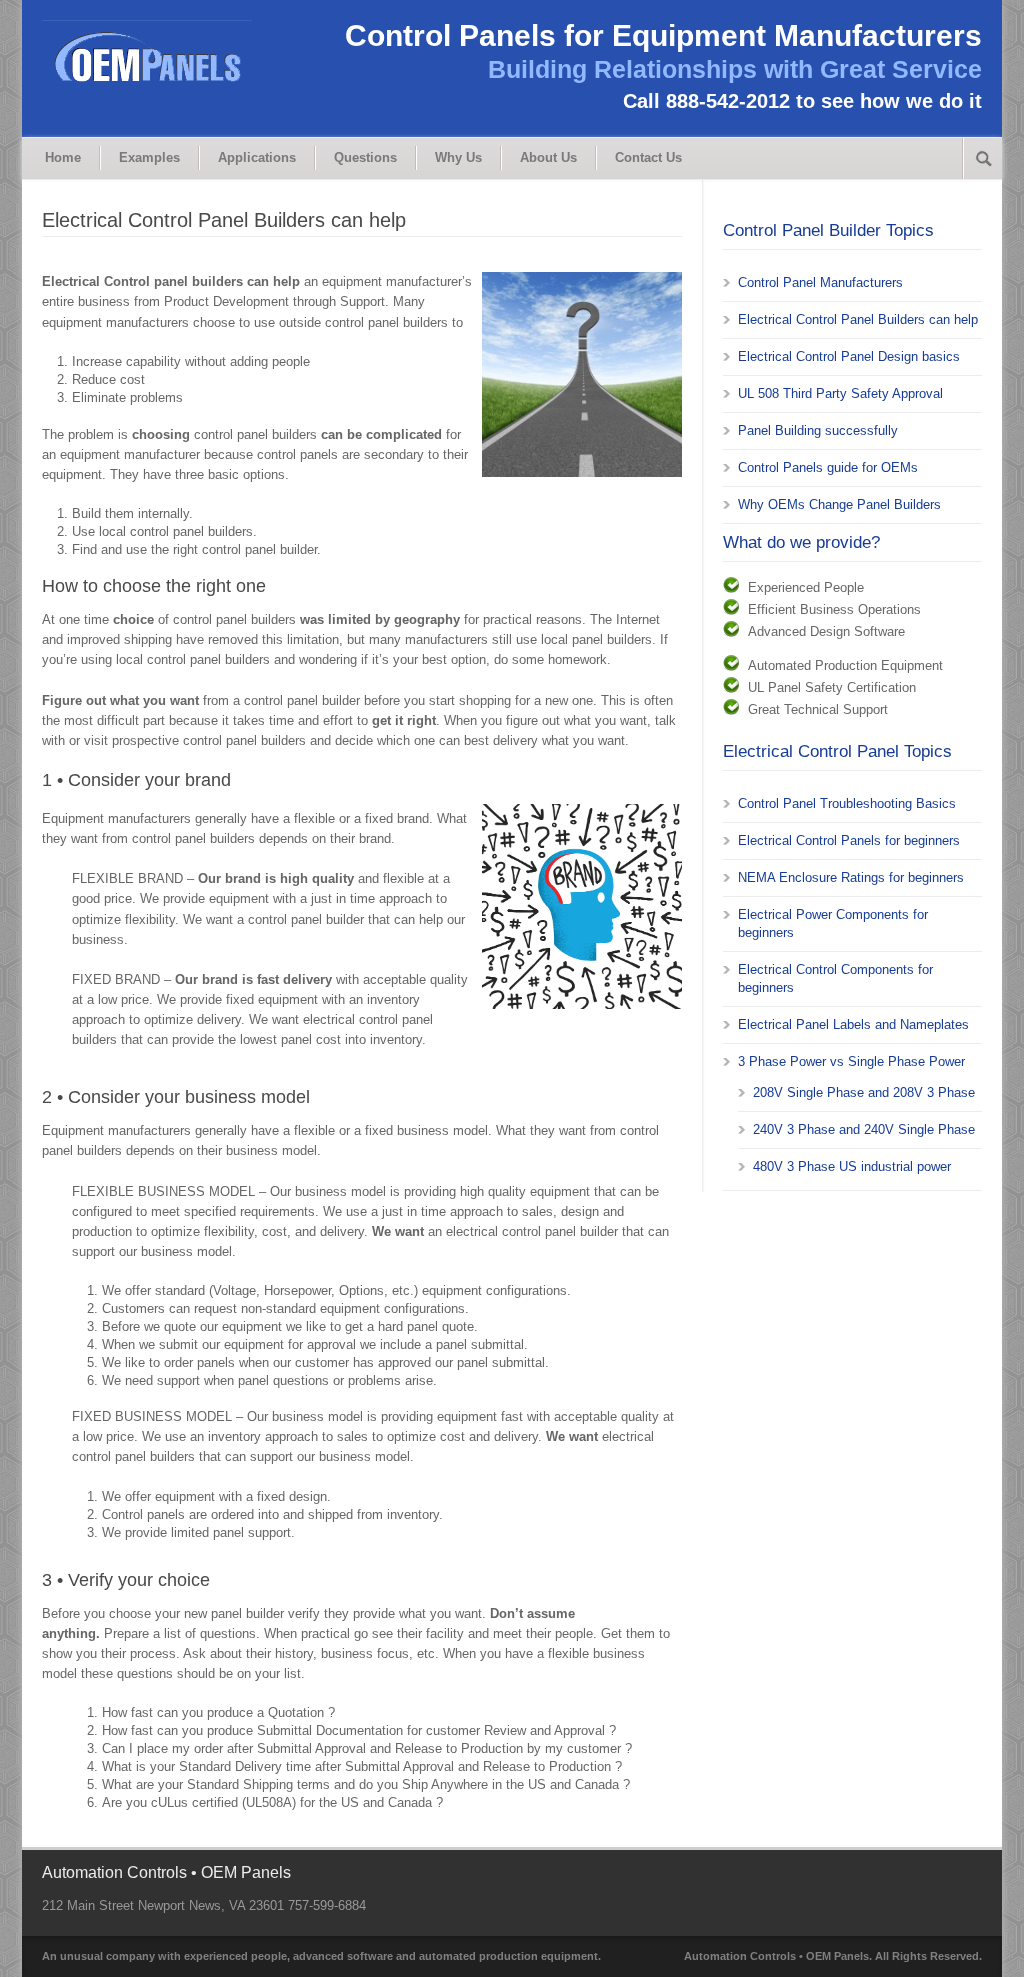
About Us (548, 157)
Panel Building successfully (818, 430)
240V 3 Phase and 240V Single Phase (864, 1129)
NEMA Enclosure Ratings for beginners (851, 877)
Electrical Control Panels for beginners (849, 840)
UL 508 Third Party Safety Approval (840, 393)
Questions (365, 157)
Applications (257, 157)
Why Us (458, 157)
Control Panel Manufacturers (820, 282)
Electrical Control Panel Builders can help (858, 319)
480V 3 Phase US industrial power (852, 1166)
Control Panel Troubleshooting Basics (847, 803)
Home (63, 157)
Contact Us (648, 157)
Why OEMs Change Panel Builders (839, 504)
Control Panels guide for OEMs (828, 467)
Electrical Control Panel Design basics (849, 356)
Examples (149, 157)
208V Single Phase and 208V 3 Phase (864, 1092)
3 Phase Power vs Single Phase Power (851, 1061)
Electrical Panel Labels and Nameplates (853, 1024)
